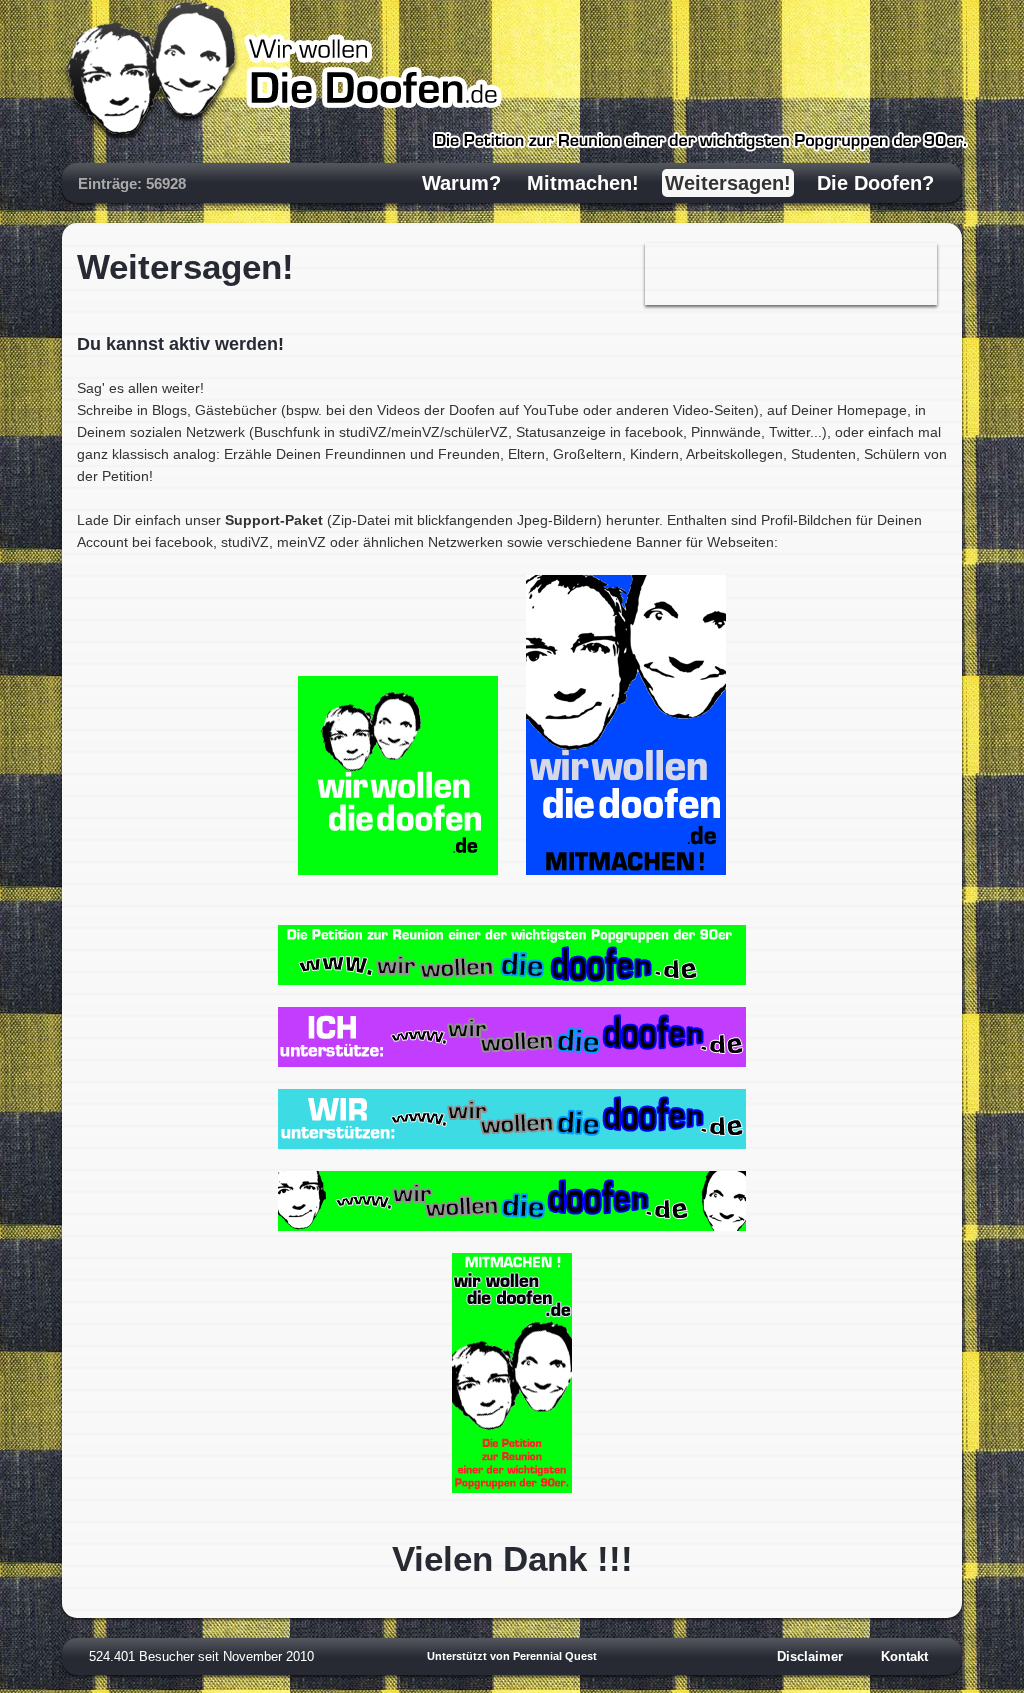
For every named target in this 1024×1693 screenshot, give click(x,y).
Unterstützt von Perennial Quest (512, 1656)
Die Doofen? (875, 183)
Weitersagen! (728, 183)
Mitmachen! (583, 183)
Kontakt (904, 1656)
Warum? (461, 183)
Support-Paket (274, 520)
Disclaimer (810, 1656)
